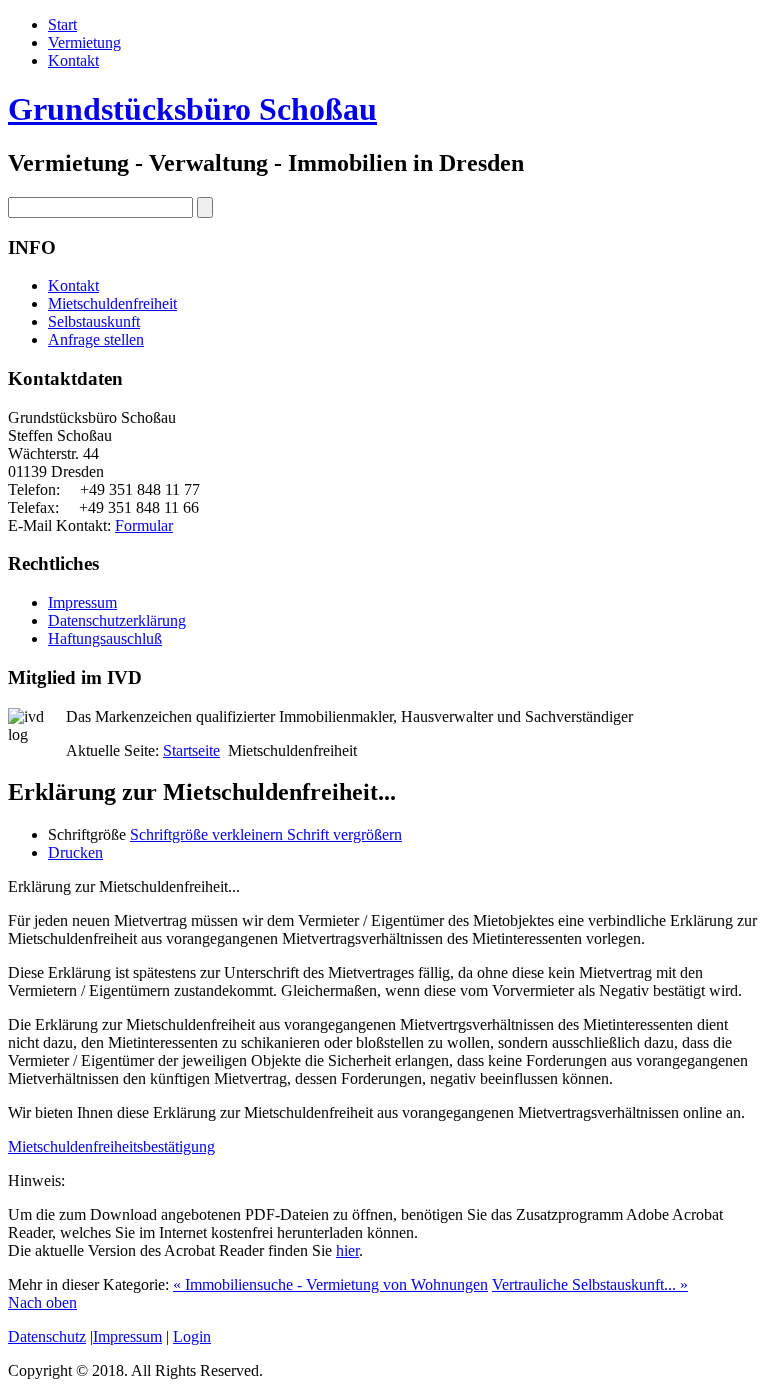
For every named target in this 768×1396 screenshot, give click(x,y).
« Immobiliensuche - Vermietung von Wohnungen (330, 1284)
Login (192, 1336)
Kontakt (73, 60)
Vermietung (84, 42)
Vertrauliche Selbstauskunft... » (590, 1284)
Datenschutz (47, 1336)
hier (347, 1250)
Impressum (82, 602)
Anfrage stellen (96, 339)
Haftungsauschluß (105, 638)
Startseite (191, 750)
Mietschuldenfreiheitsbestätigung (111, 1146)
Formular (144, 525)
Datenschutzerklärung (117, 620)
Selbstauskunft (94, 321)
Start (62, 24)
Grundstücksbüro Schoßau (192, 109)
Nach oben (42, 1302)
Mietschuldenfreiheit (112, 303)
